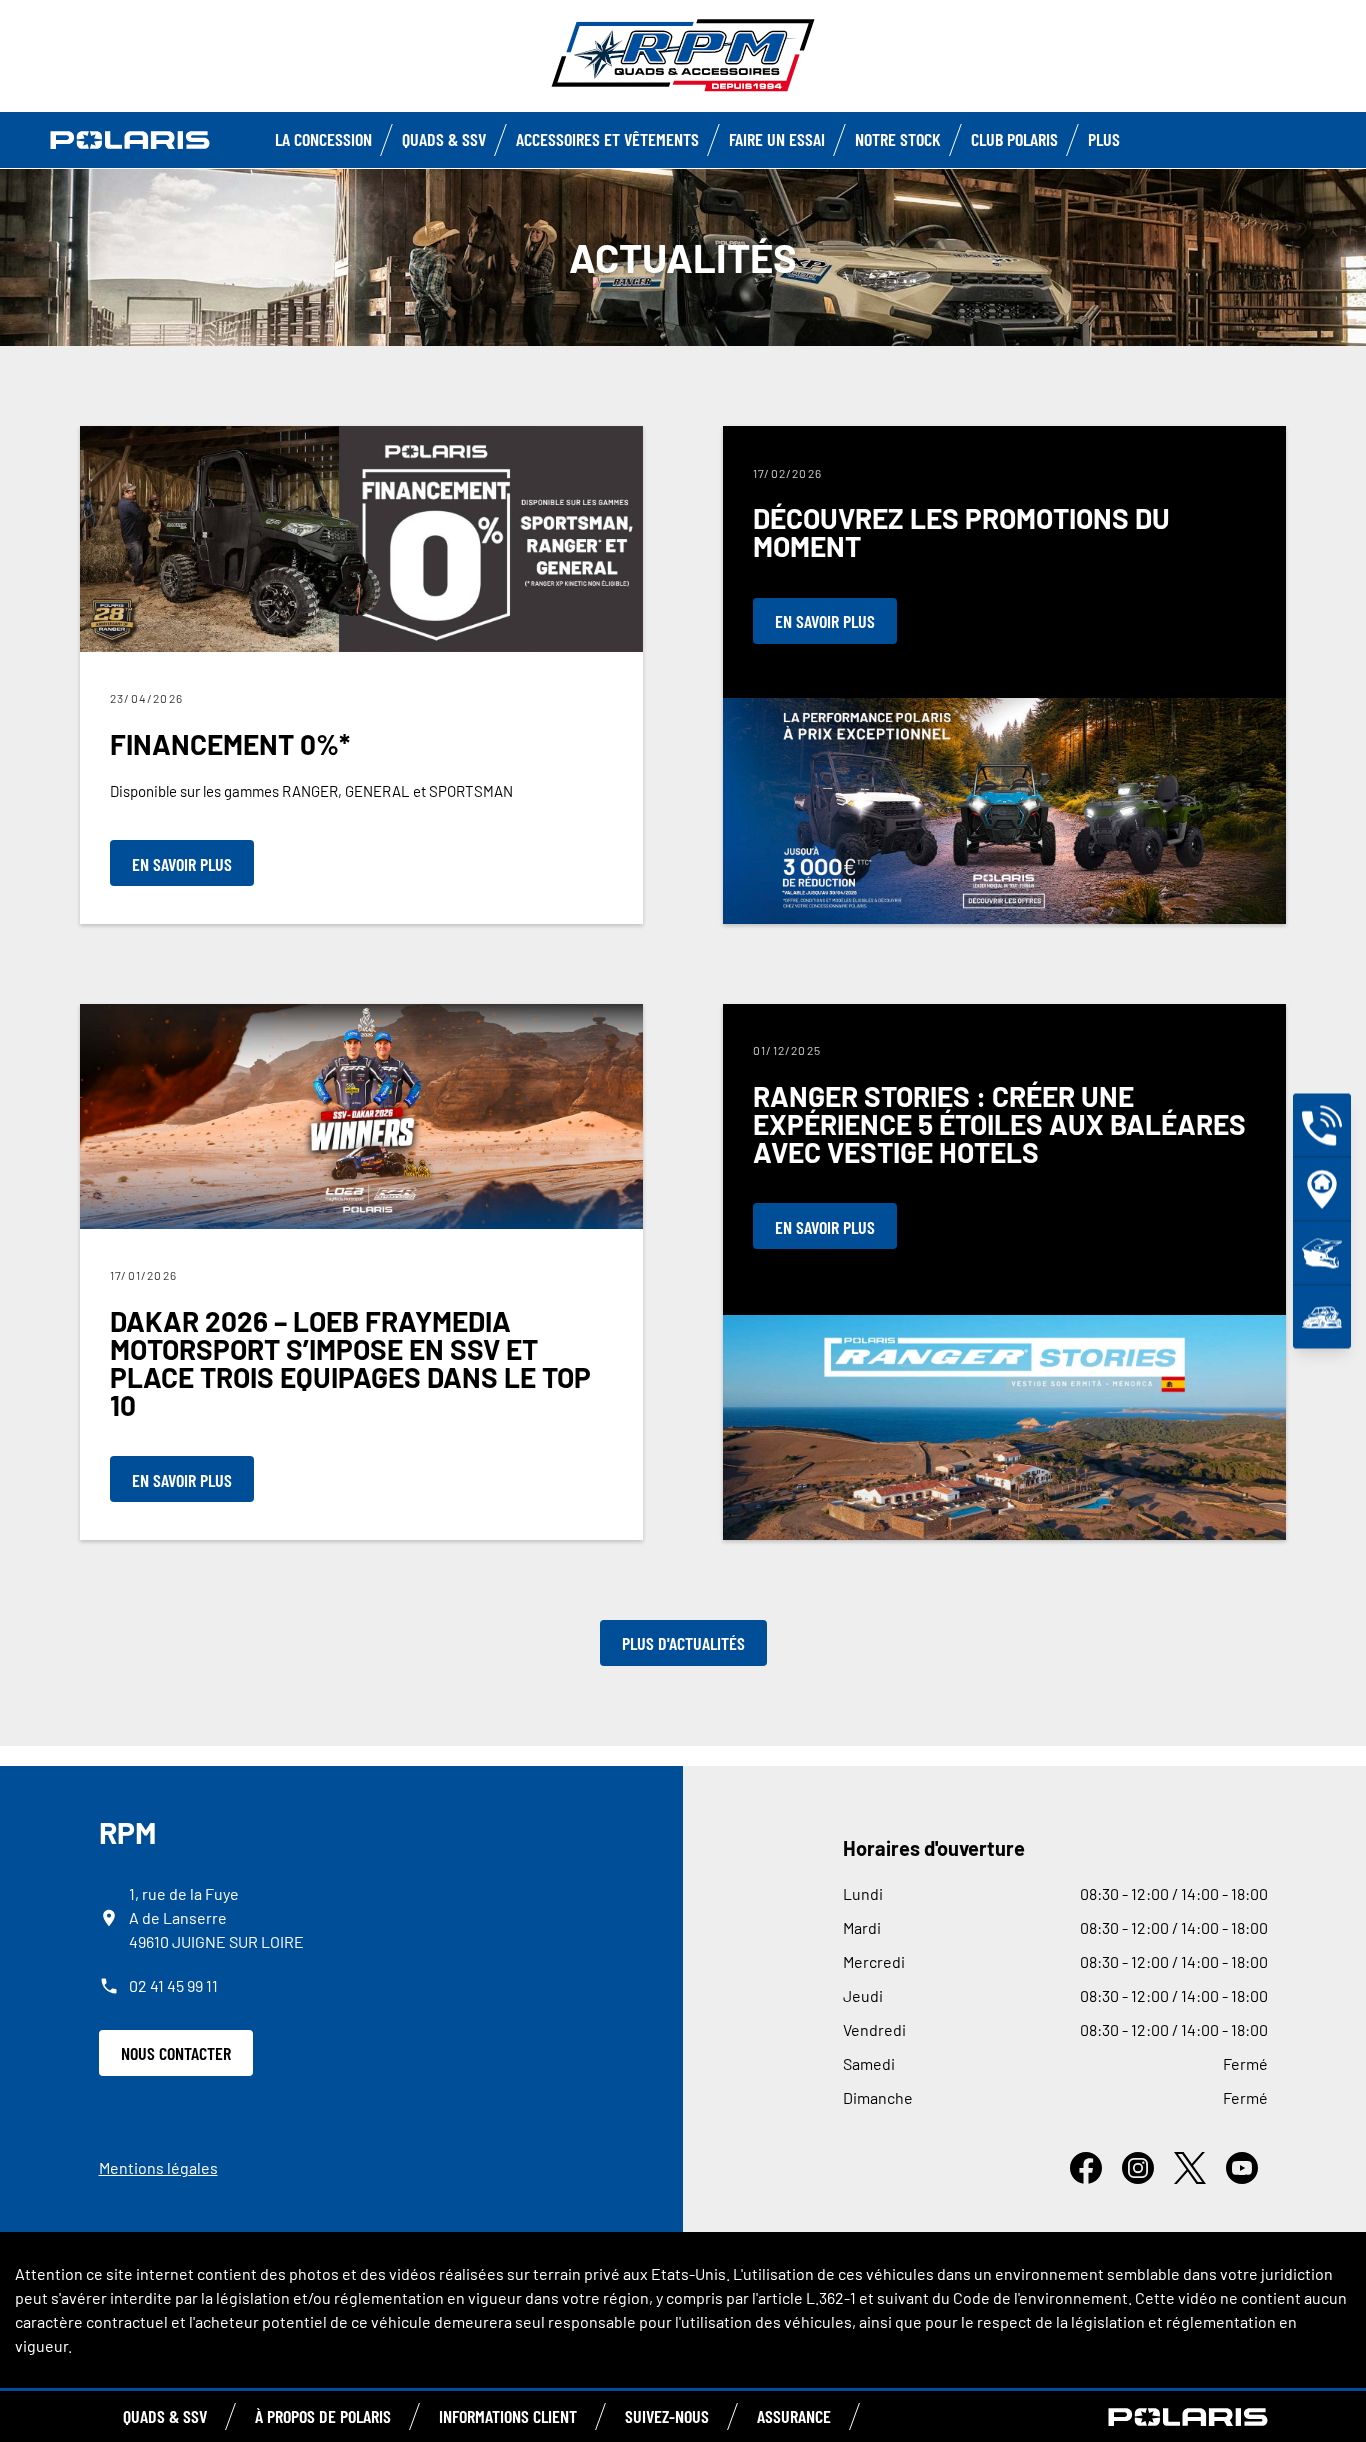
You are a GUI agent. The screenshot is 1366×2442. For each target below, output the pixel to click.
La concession (323, 139)
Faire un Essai (777, 139)
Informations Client (508, 2416)
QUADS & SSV (165, 2416)
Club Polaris (1014, 139)
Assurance (794, 2416)
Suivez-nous (667, 2416)
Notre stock (898, 139)
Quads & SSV (444, 139)
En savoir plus (182, 864)
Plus (1104, 139)
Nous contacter (176, 2053)
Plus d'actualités (683, 1643)
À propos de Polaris (323, 2416)
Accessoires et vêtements (607, 139)
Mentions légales (158, 2167)
